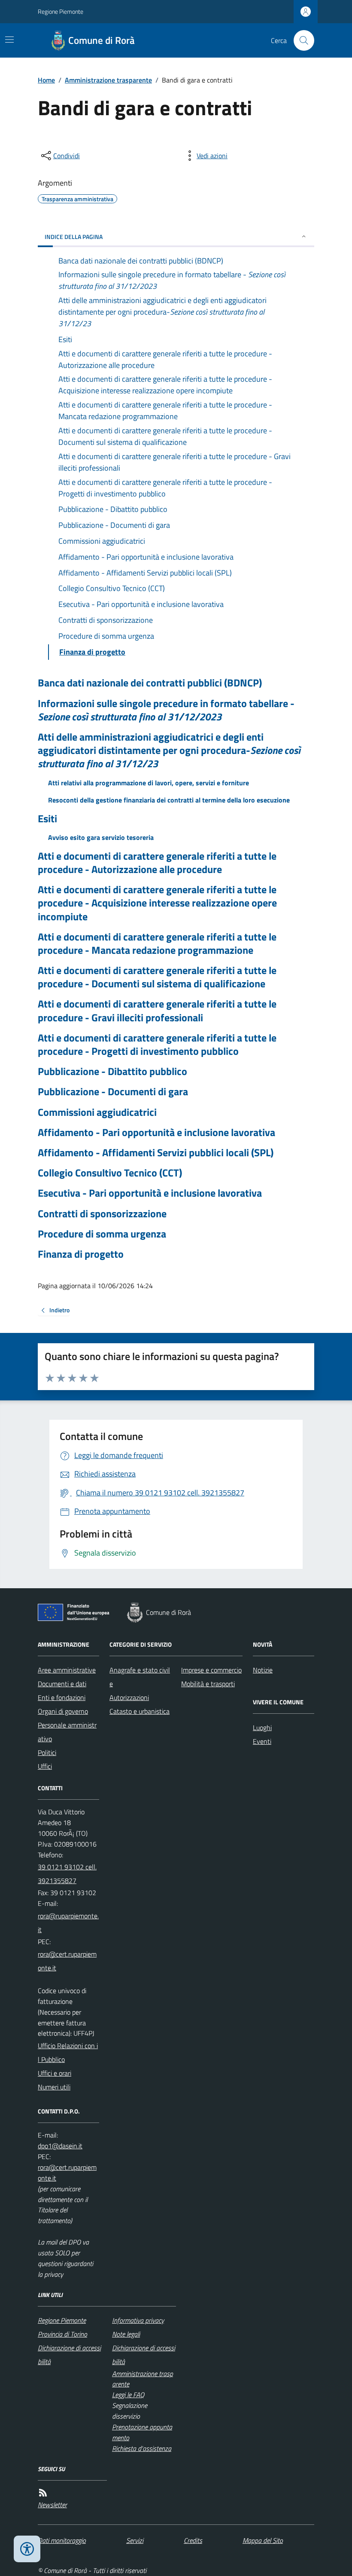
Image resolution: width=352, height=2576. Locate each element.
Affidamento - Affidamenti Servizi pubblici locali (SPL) (156, 1153)
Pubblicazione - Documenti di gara (113, 1092)
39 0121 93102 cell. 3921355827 (67, 1874)
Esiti (47, 819)
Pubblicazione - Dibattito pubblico (112, 1071)
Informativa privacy (138, 2320)
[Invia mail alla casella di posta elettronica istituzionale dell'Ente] (68, 1923)
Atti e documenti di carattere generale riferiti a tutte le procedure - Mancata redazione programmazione (157, 943)
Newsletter (52, 2505)
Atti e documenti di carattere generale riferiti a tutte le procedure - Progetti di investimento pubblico (157, 1044)
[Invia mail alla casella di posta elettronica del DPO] (60, 2146)
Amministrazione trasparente (108, 80)
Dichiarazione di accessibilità (69, 2355)
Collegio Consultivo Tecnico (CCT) (110, 1173)
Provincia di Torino (62, 2334)
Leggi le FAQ (128, 2395)
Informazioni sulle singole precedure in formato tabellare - (166, 710)
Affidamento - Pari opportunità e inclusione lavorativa (156, 1132)
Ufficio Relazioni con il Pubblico (68, 2052)
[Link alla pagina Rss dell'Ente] (43, 2493)
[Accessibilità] (27, 2549)
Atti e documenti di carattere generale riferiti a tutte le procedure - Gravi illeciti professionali (157, 1011)
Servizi (135, 2540)
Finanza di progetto (81, 1254)
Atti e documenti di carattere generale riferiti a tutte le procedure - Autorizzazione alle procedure (157, 863)
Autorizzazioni (129, 1697)
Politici (47, 1752)
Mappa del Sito (263, 2540)
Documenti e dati (62, 1684)
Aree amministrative (67, 1670)
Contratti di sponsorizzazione (102, 1214)
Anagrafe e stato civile (140, 1677)
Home (46, 80)
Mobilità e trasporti (208, 1684)
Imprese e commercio (211, 1670)
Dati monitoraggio (62, 2540)
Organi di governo (63, 1711)
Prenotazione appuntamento (142, 2432)
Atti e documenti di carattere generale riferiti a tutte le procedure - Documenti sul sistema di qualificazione (157, 977)
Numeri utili (54, 2087)
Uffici (45, 1766)
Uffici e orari (55, 2073)
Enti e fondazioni (62, 1697)
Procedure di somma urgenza (102, 1234)
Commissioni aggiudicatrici (97, 1112)
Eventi (262, 1741)
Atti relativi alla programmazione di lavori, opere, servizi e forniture (149, 783)
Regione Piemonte (61, 11)
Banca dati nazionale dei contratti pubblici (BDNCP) (150, 683)
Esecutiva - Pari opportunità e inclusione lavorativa (150, 1193)
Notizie (263, 1670)
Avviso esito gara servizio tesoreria (101, 837)
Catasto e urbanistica (140, 1711)
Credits (193, 2540)
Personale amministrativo (67, 1732)
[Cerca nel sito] (300, 40)
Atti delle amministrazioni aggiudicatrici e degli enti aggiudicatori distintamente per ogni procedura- (169, 750)
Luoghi (262, 1728)
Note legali (126, 2334)
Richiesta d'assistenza (142, 2448)
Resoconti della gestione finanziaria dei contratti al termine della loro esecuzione (169, 800)
